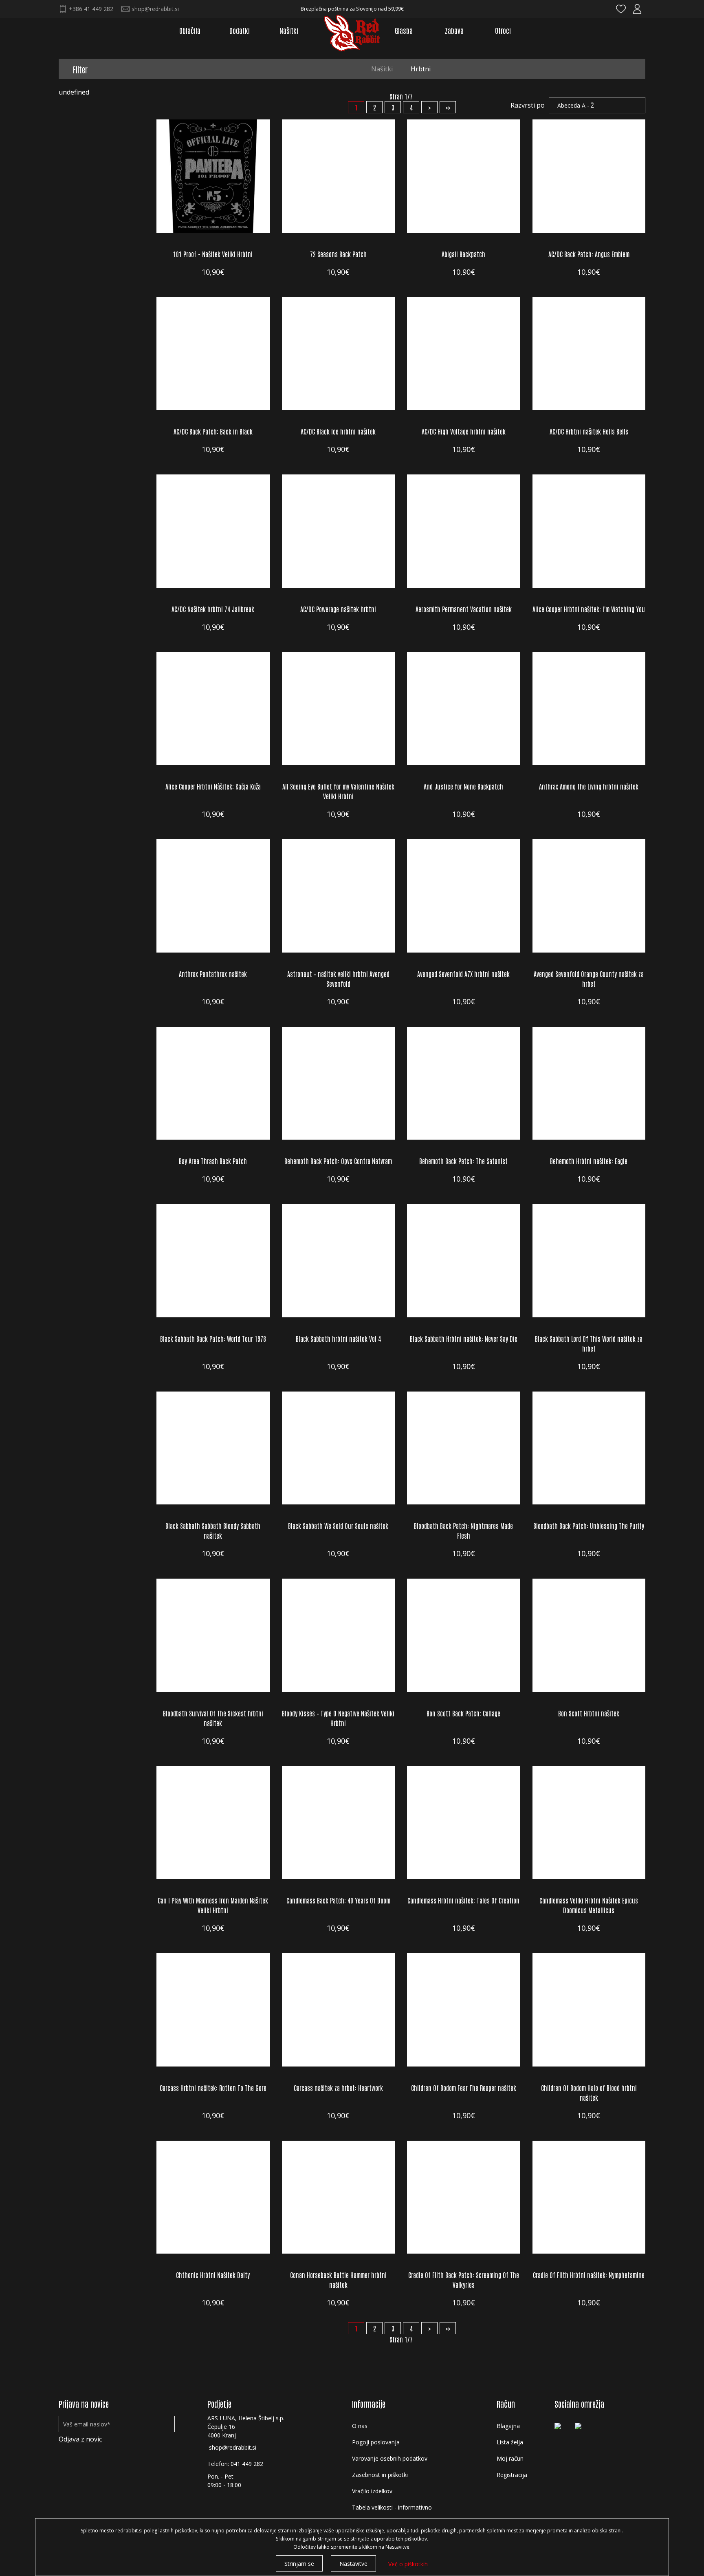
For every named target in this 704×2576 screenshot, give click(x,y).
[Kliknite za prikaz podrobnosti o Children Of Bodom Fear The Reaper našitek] (464, 2010)
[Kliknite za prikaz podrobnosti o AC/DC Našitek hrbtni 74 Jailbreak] (213, 531)
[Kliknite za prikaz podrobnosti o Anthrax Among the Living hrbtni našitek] (589, 709)
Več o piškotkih (408, 2564)
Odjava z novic (80, 2439)
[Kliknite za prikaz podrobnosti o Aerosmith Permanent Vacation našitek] (464, 531)
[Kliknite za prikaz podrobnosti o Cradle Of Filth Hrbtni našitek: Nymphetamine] (589, 2197)
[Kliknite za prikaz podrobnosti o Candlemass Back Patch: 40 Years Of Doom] (339, 1823)
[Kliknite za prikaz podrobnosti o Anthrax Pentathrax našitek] (213, 896)
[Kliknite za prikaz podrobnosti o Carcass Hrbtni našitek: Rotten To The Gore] (213, 2010)
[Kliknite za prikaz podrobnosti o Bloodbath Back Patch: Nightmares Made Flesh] (464, 1448)
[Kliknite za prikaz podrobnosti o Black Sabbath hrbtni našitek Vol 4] (339, 1261)
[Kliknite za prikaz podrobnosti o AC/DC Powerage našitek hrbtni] (339, 531)
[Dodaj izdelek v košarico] (169, 221)
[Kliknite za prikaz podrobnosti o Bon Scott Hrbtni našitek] (589, 1635)
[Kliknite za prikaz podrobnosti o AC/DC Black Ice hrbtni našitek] (339, 354)
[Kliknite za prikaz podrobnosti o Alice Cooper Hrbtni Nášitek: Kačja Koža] (213, 709)
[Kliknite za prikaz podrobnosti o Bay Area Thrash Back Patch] (213, 1083)
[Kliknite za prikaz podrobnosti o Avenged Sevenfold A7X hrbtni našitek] (464, 896)
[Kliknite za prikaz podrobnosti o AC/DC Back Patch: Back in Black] (213, 354)
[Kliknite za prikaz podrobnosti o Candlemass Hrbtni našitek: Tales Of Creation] (464, 1823)
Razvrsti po (528, 105)
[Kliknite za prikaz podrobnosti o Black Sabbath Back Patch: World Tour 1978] (213, 1261)
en (605, 10)
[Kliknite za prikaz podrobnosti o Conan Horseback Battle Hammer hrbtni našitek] (339, 2197)
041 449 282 (247, 2464)
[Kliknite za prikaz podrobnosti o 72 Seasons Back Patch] (339, 176)
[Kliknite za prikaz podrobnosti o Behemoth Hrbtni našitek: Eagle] (589, 1083)
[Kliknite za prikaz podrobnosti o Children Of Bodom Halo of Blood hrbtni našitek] (589, 2010)
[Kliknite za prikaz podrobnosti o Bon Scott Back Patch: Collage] (464, 1635)
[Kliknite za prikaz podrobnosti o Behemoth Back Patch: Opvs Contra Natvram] (339, 1083)
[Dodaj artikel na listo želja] (257, 221)
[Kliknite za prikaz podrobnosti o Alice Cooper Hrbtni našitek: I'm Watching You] (589, 531)
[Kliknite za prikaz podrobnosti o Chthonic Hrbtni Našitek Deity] (213, 2197)
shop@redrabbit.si (233, 2447)
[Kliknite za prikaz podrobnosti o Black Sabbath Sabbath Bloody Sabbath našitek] (213, 1448)
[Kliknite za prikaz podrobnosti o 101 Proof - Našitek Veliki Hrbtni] (213, 176)
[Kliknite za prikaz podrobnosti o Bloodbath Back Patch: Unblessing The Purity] (589, 1448)
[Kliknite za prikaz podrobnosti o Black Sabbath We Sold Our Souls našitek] (339, 1448)
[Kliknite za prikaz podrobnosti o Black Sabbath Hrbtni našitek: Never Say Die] (464, 1261)
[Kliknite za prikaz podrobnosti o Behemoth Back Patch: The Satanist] (464, 1083)
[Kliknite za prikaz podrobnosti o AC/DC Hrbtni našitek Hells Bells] (589, 354)
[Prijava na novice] (163, 2424)
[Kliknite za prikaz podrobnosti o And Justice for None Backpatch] (464, 709)
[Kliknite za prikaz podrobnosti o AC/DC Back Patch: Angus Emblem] (589, 176)
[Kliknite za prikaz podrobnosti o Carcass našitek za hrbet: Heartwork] (339, 2010)
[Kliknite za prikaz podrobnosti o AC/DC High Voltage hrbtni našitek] (464, 354)
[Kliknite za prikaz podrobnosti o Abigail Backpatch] (464, 176)
